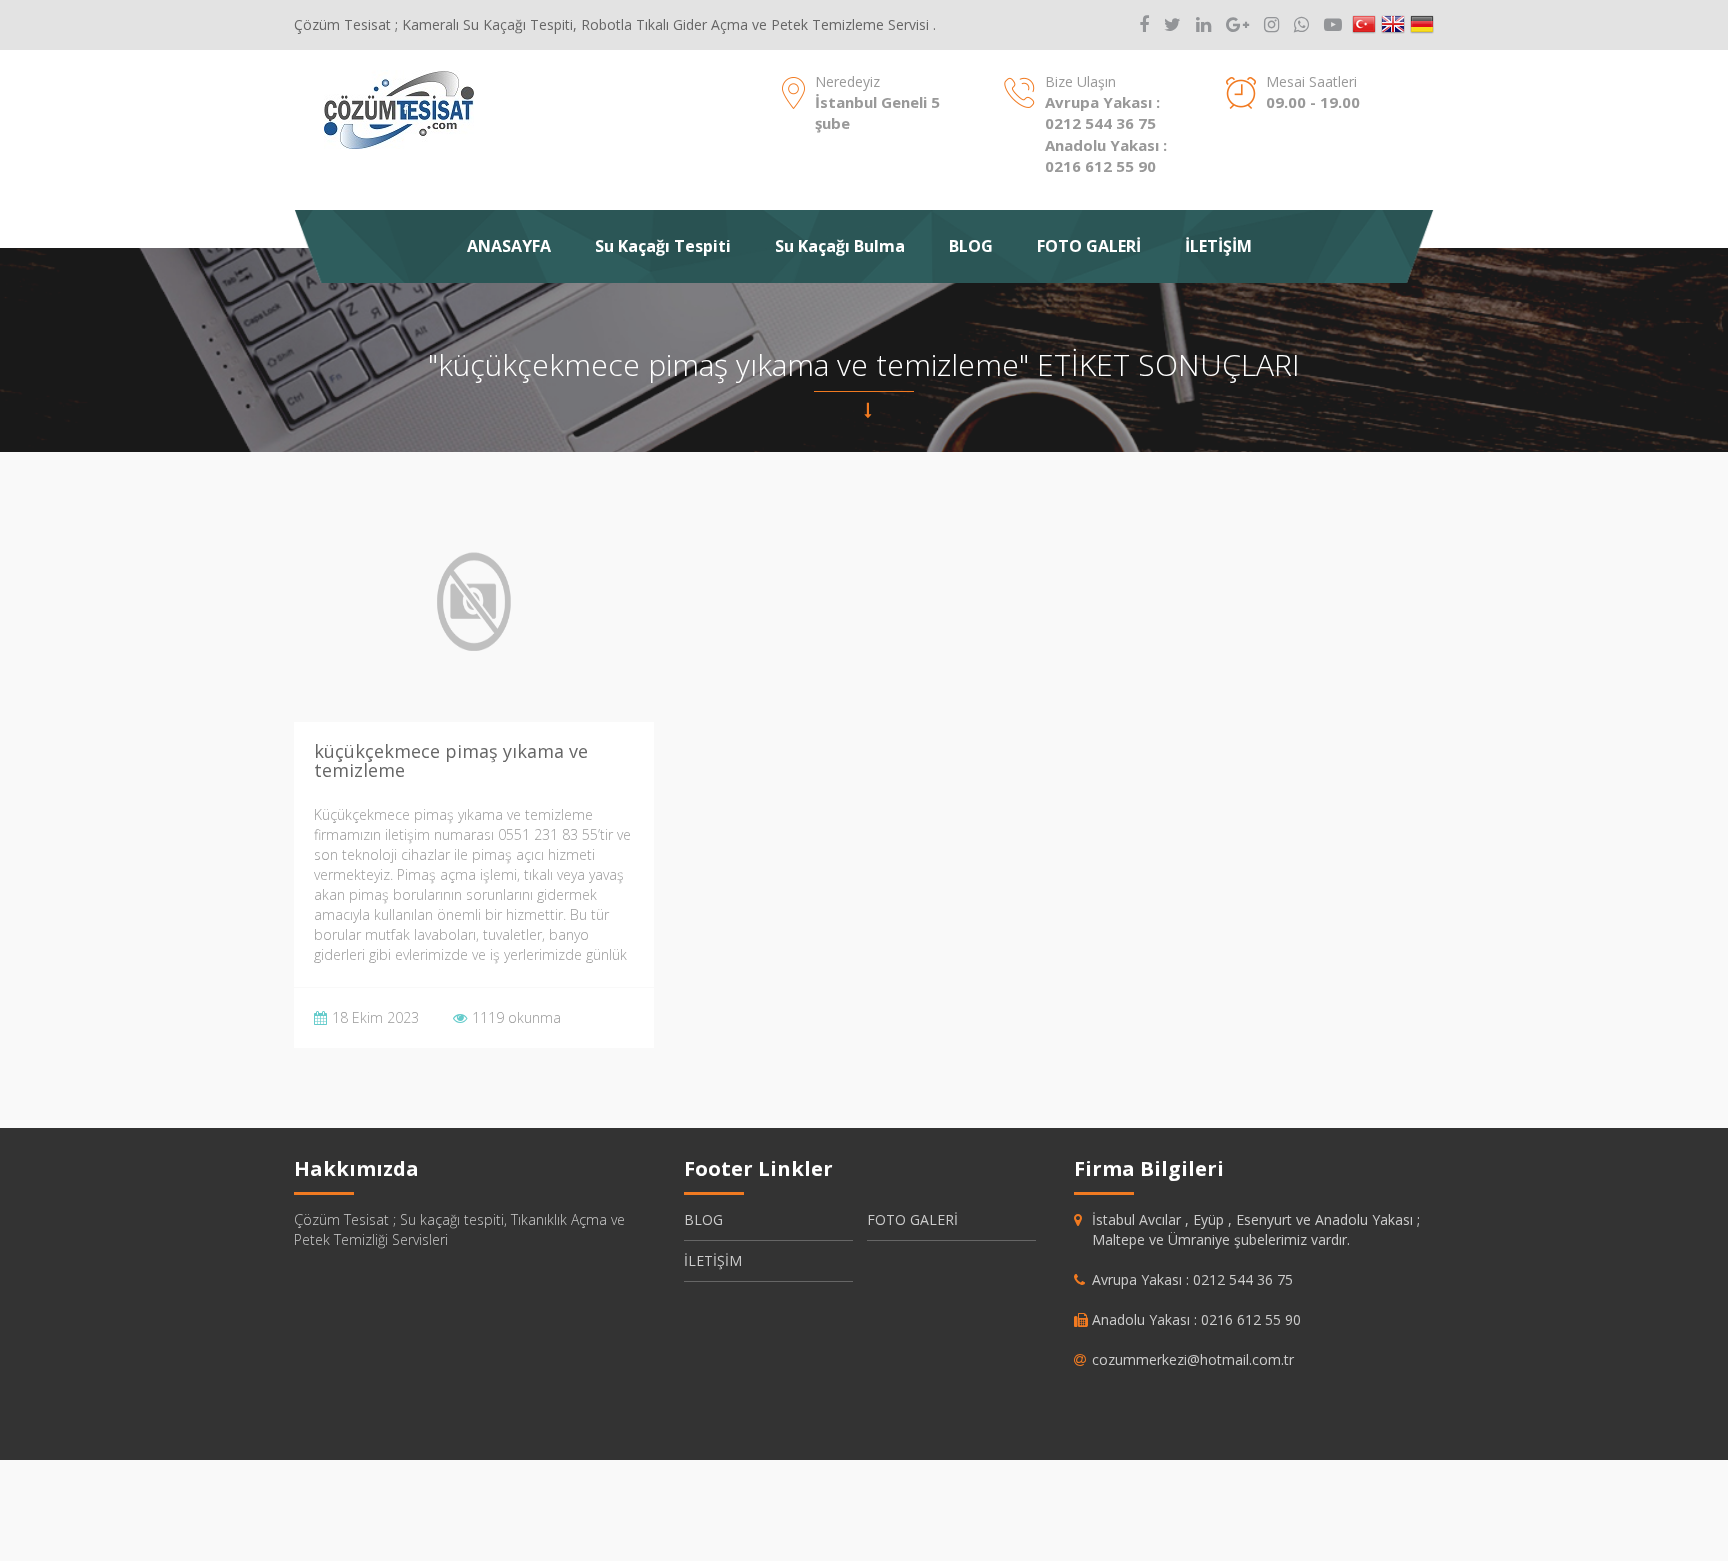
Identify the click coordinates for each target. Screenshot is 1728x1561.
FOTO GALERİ (1089, 246)
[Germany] (1422, 25)
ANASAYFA (509, 246)
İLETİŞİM (1218, 246)
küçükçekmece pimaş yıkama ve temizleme (451, 761)
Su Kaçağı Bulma (840, 246)
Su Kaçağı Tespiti (663, 246)
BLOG (971, 246)
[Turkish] (1364, 25)
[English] (1393, 25)
